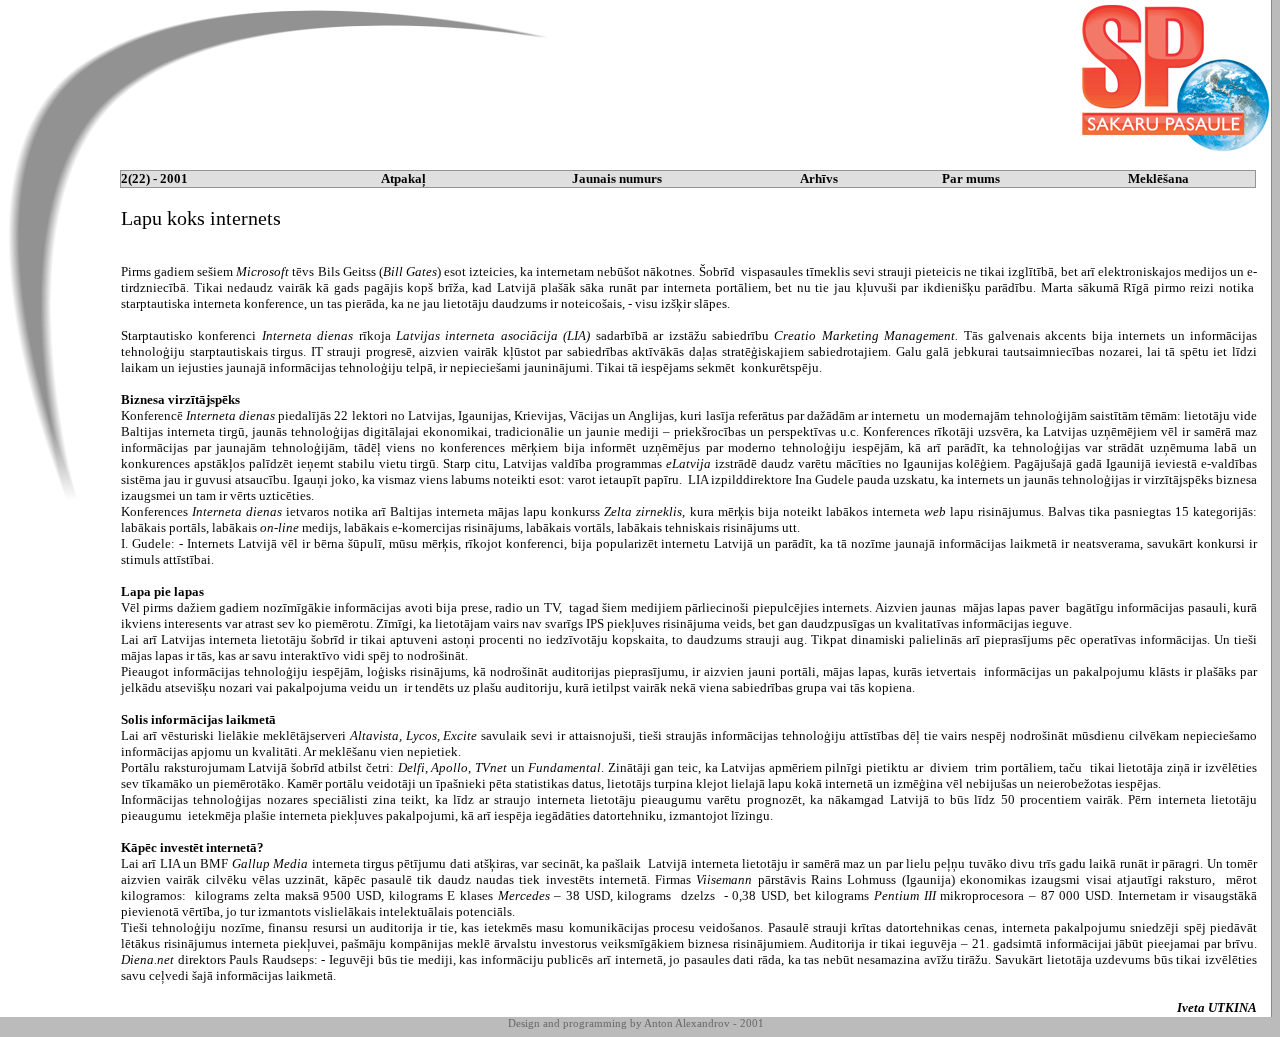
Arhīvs (819, 178)
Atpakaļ (403, 178)
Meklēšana (1158, 178)
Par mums (971, 178)
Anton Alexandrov (687, 1023)
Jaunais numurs (617, 178)
